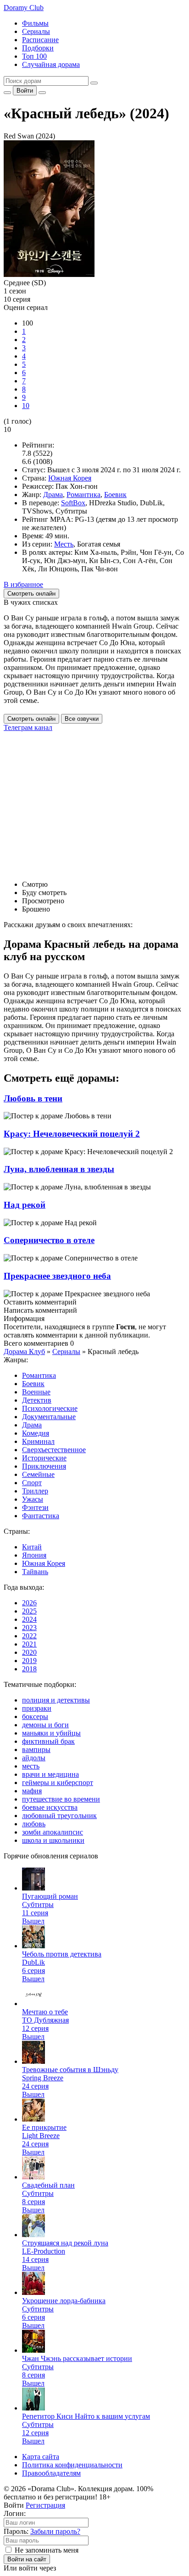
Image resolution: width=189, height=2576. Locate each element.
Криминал (38, 1441)
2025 (29, 1611)
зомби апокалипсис (53, 1832)
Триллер (35, 1491)
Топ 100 (34, 56)
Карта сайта (41, 2457)
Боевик (115, 495)
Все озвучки (82, 719)
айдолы (34, 1758)
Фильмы (35, 23)
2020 (29, 1652)
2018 (29, 1669)
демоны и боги (45, 1725)
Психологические (50, 1408)
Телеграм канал (28, 727)
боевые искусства (50, 1807)
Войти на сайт (27, 2559)
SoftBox (73, 503)
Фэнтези (35, 1507)
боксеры (35, 1716)
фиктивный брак (48, 1741)
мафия (32, 1791)
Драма (53, 495)
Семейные (38, 1474)
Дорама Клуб (24, 1352)
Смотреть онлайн (31, 719)
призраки (37, 1708)
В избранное (23, 584)
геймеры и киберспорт (58, 1783)
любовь (34, 1824)
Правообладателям (51, 2473)
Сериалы (36, 31)
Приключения (44, 1466)
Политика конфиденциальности (72, 2465)
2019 (29, 1661)
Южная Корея (70, 478)
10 (26, 406)
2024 (29, 1619)
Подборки (38, 48)
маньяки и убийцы (51, 1733)
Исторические (44, 1458)
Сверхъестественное (54, 1450)
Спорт (32, 1483)
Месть (64, 544)
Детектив (37, 1400)
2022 (29, 1636)
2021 (29, 1644)
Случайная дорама (51, 64)
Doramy (24, 8)
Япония (34, 1555)
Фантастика (41, 1516)
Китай (32, 1547)
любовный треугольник (59, 1816)
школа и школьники (53, 1840)
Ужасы (33, 1499)
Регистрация (45, 2505)
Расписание (40, 40)
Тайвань (35, 1572)
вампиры (36, 1750)
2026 (29, 1603)
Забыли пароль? (55, 2531)
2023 (29, 1628)
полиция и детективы (56, 1700)
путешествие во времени (61, 1799)
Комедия (36, 1433)
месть (31, 1766)
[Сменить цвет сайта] (7, 93)
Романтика (83, 495)
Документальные (49, 1417)
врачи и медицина (50, 1774)
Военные (36, 1392)
